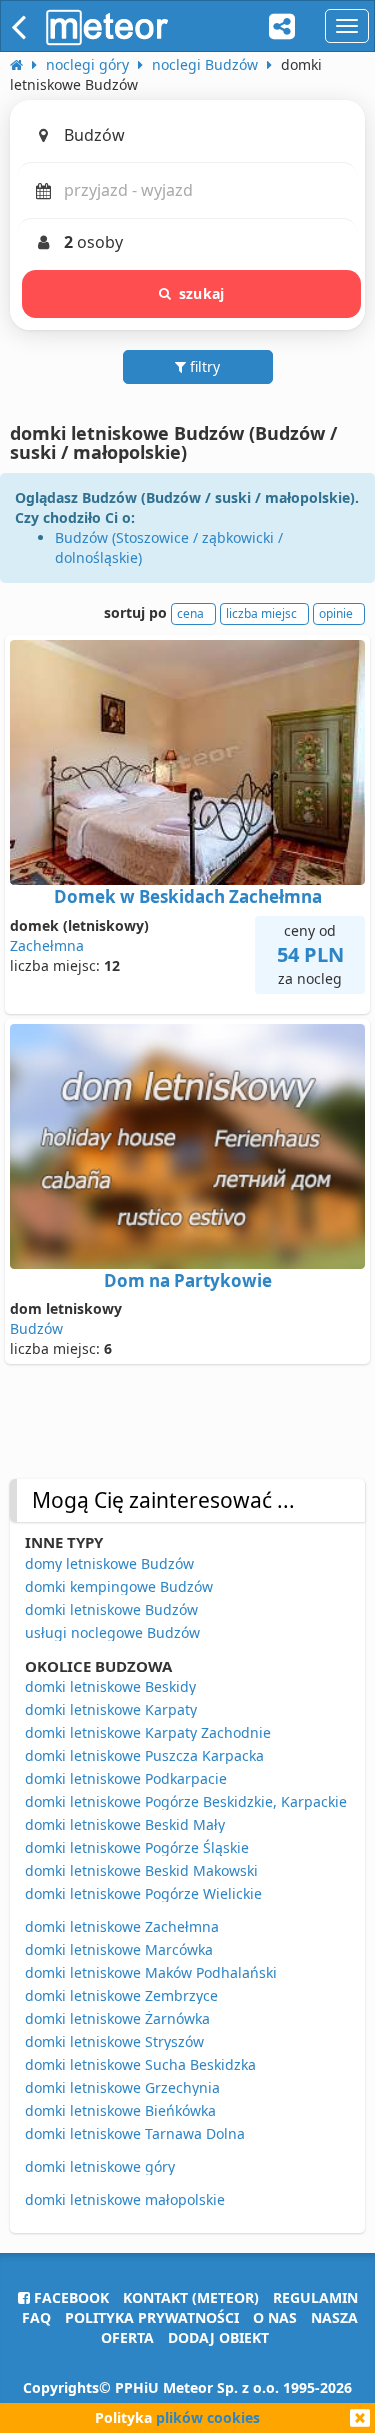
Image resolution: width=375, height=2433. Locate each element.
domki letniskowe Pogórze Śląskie (137, 1847)
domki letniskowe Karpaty (111, 1709)
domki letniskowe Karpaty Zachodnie (148, 1732)
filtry (203, 366)
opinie (336, 613)
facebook (69, 2297)
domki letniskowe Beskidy (110, 1686)
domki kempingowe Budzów (119, 1586)
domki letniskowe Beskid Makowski (141, 1870)
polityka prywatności (152, 2317)
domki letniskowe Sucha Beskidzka (140, 2064)
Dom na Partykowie (188, 1280)
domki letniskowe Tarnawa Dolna (135, 2133)
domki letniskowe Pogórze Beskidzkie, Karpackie (186, 1801)
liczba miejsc (261, 613)
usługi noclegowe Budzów (112, 1632)
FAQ (36, 2317)
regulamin (315, 2297)
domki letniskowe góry (100, 2166)
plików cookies (208, 2417)
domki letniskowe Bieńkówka (120, 2110)
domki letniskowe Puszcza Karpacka (144, 1755)
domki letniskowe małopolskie (125, 2199)
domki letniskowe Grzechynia (122, 2087)
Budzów (36, 1328)
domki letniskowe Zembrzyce (121, 1995)
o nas (275, 2317)
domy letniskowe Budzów (109, 1563)
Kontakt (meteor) (191, 2297)
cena (190, 613)
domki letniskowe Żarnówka (117, 2018)
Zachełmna (47, 945)
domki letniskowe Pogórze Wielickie (143, 1893)
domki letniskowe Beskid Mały (125, 1824)
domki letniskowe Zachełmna (122, 1926)
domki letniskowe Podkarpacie (126, 1778)
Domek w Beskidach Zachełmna (188, 896)
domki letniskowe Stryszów (114, 2041)
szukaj (201, 293)
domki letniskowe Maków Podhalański (151, 1972)
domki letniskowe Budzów (111, 1609)
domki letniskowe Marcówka (119, 1949)
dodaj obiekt (218, 2337)
